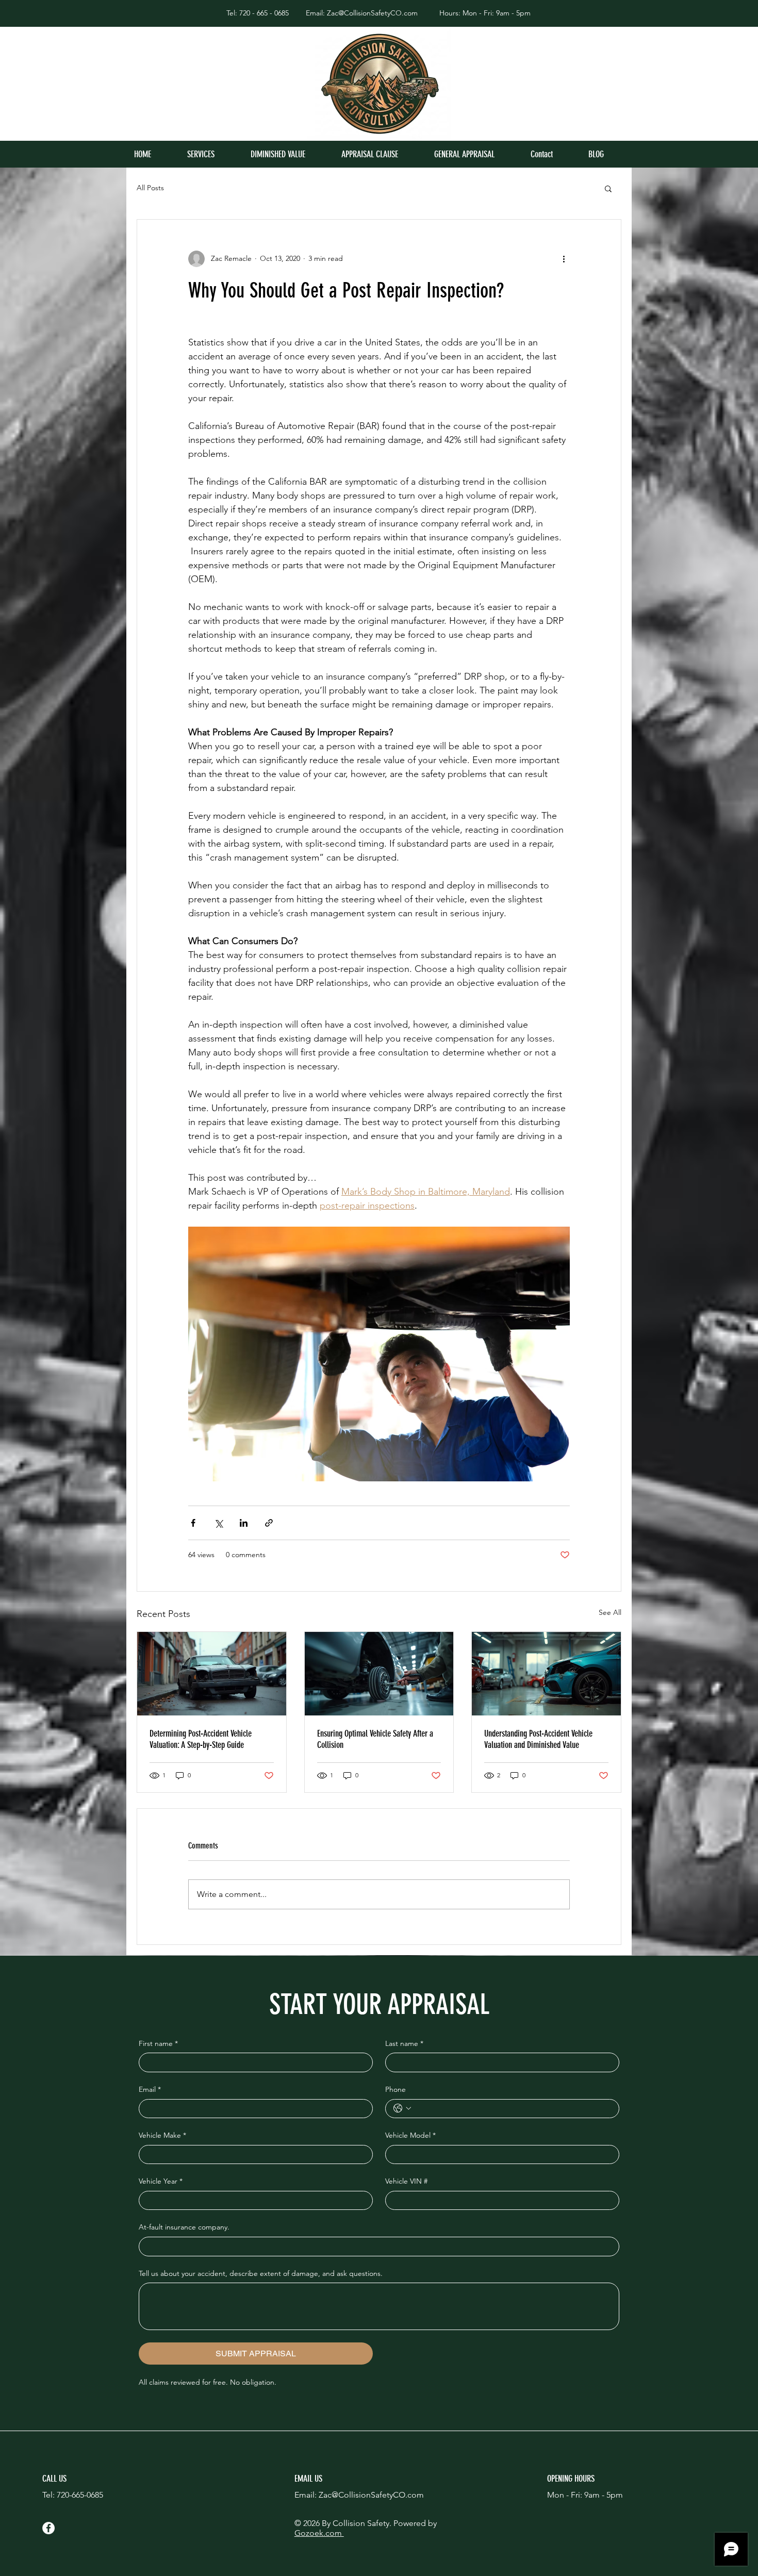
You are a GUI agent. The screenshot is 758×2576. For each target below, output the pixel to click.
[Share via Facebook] (193, 1523)
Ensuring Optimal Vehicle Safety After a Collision (375, 1739)
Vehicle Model (410, 2135)
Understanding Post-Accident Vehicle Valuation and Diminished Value (538, 1739)
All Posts (150, 188)
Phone (396, 2089)
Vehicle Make (162, 2135)
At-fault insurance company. (184, 2227)
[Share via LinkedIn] (244, 1523)
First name (158, 2043)
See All (610, 1612)
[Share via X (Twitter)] (218, 1523)
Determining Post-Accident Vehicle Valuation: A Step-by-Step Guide (201, 1739)
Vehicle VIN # (406, 2181)
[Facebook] (48, 2528)
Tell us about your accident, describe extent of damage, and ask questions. (261, 2273)
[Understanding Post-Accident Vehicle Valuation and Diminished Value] (546, 1674)
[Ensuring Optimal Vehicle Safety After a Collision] (379, 1674)
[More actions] (564, 259)
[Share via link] (269, 1523)
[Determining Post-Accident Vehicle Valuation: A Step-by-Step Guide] (212, 1674)
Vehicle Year (161, 2181)
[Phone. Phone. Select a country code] (402, 2108)
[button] (608, 188)
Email (150, 2089)
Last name (404, 2043)
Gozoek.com (319, 2533)
